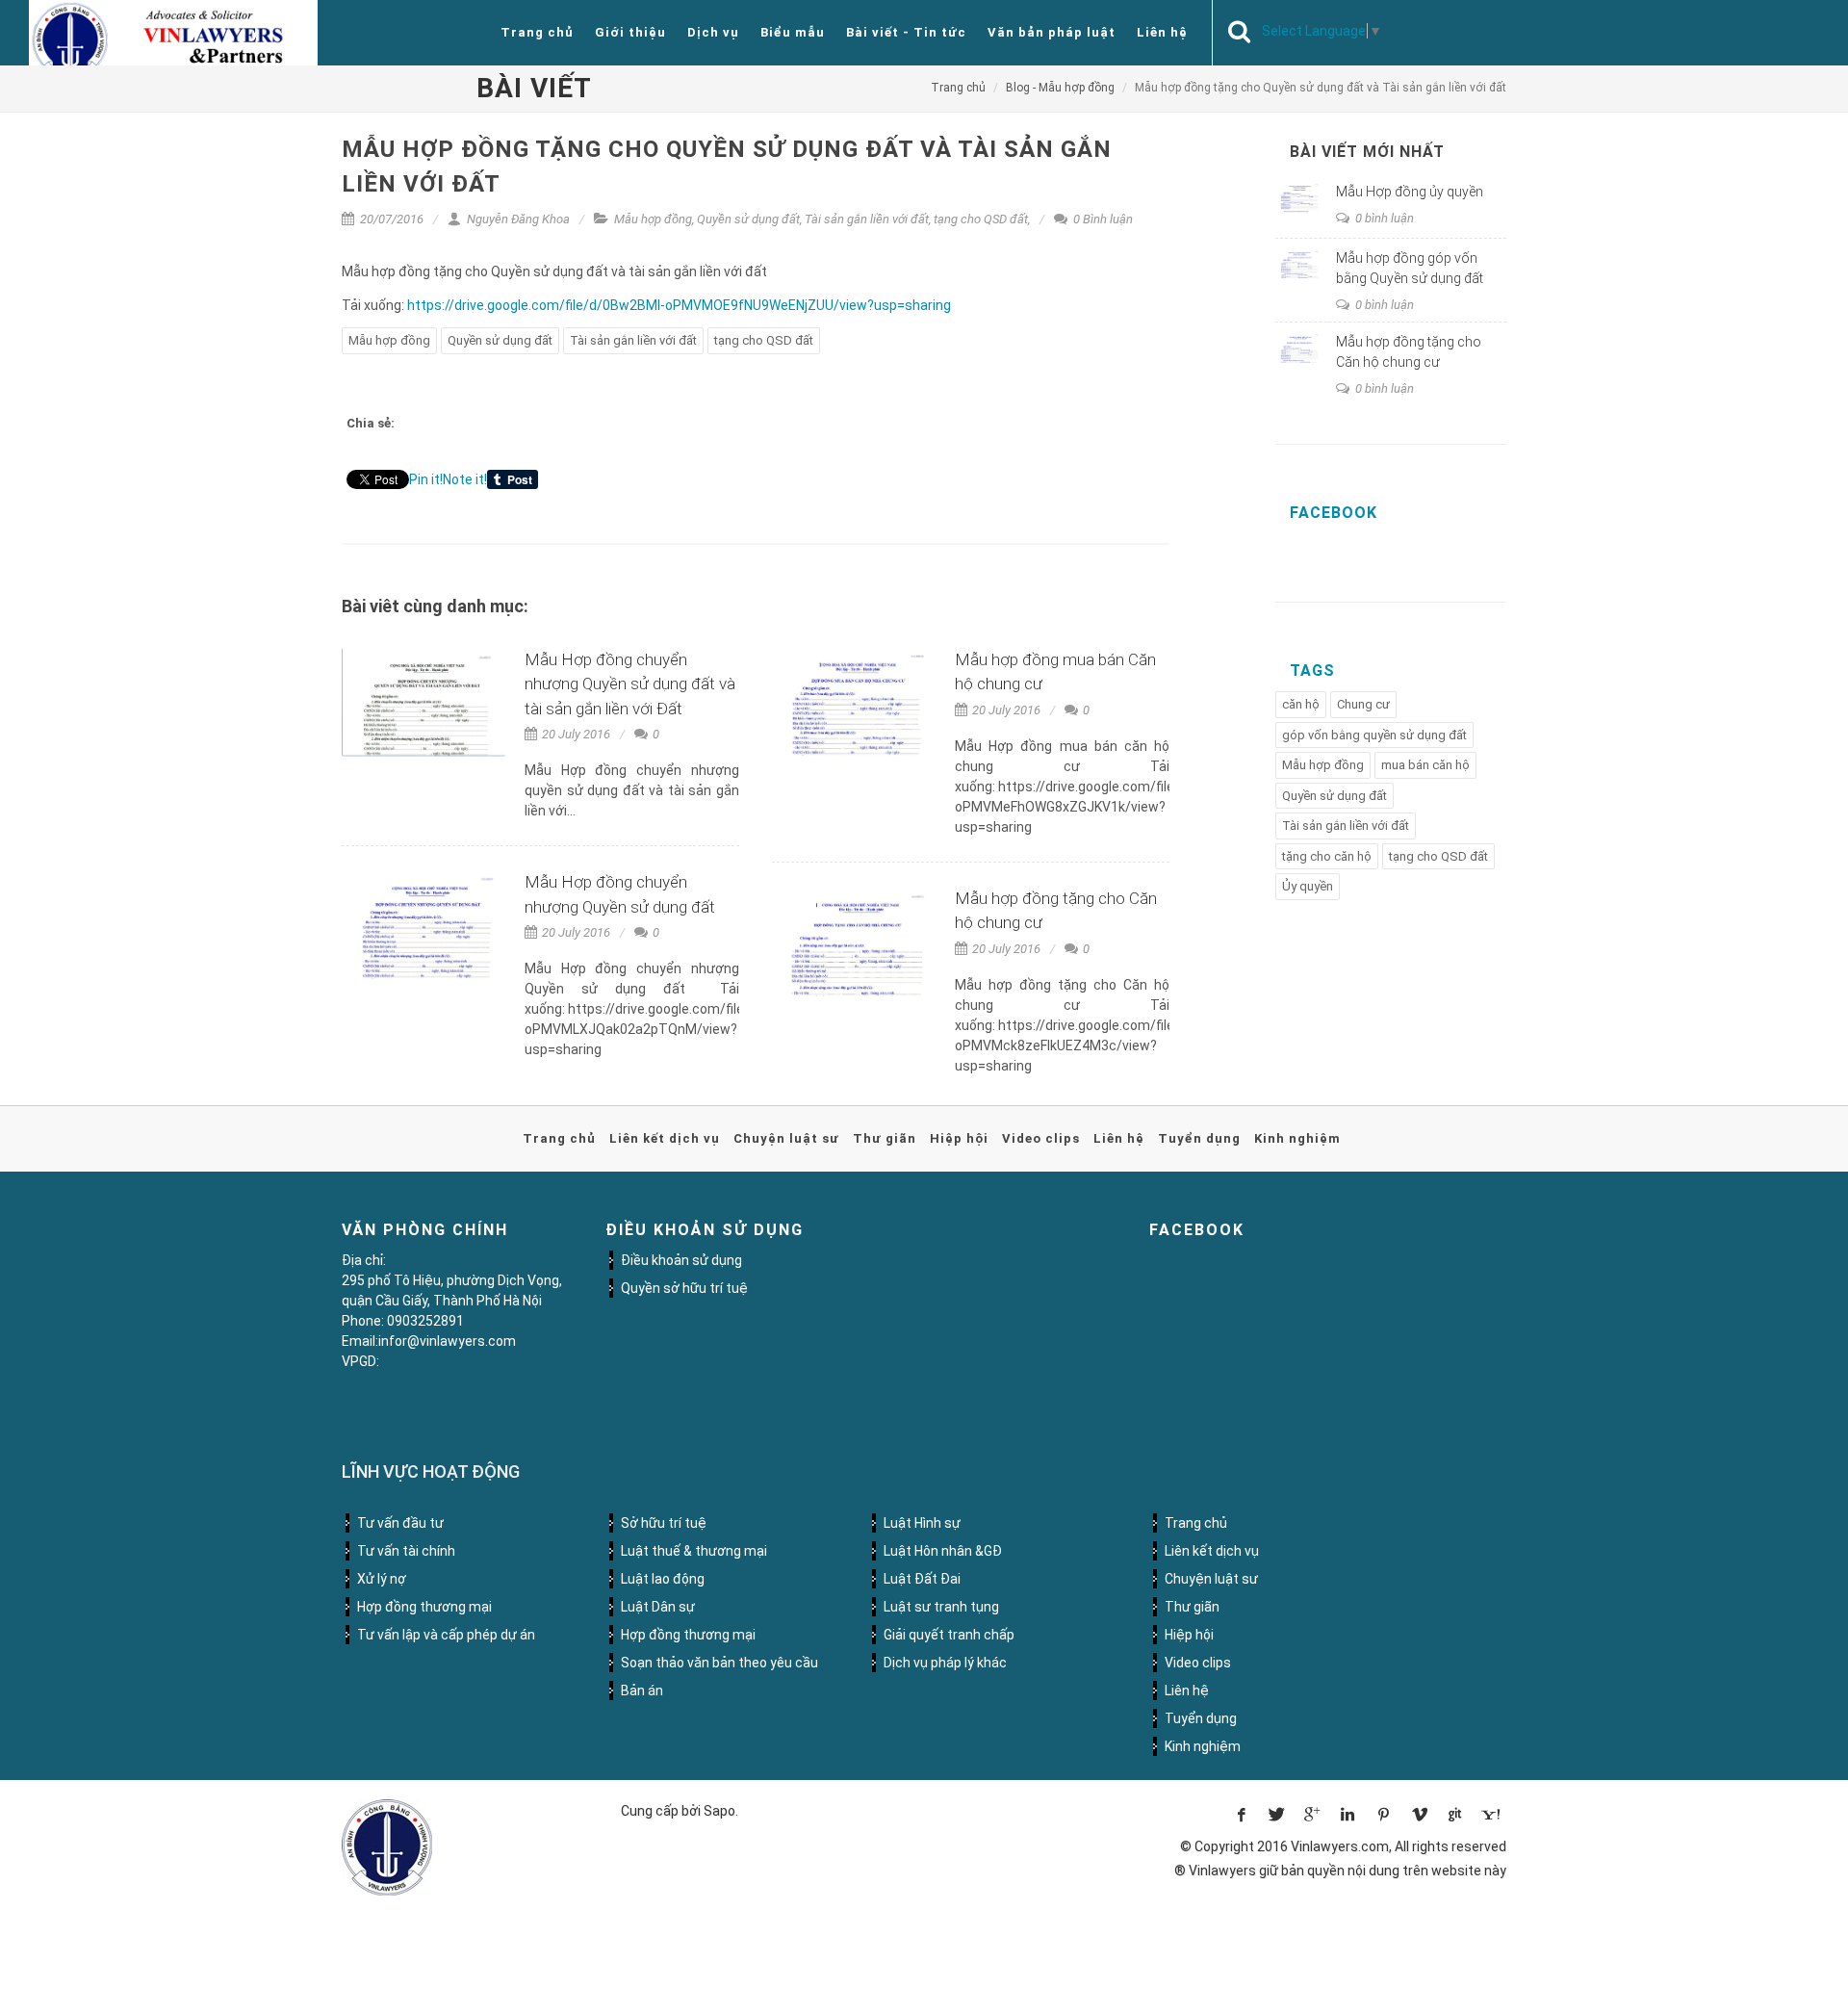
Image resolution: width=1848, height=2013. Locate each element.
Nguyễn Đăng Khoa (517, 219)
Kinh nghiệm (1297, 1138)
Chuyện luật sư (786, 1138)
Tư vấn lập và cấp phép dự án (446, 1635)
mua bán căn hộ (1425, 765)
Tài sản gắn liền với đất (867, 219)
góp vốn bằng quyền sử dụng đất (1374, 735)
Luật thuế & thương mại (694, 1551)
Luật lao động (663, 1579)
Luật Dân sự (658, 1607)
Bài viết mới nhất (1367, 152)
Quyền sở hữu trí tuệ (684, 1288)
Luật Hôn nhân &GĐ (943, 1551)
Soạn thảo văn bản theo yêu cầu (719, 1663)
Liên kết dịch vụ (665, 1138)
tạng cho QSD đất (981, 219)
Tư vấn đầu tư (400, 1523)
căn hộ (1301, 704)
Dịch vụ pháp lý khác (945, 1663)
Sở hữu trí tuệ (664, 1523)
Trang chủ (537, 32)
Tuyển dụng (1199, 1138)
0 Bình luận (1102, 219)
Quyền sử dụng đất (748, 219)
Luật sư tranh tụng (941, 1607)
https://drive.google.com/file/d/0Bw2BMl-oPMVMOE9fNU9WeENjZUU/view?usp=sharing (679, 305)
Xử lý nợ (382, 1579)
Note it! (465, 479)
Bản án (642, 1690)
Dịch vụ (713, 32)
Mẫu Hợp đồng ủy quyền (1410, 192)
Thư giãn (885, 1138)
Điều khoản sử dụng (681, 1260)
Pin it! (426, 479)
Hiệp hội (959, 1138)
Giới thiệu (630, 32)
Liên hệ (1162, 32)
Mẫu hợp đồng (653, 219)
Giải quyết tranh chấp (949, 1635)
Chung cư (1363, 704)
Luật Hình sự (922, 1523)
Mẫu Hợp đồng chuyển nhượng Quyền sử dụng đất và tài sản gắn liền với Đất (630, 684)
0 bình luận (1383, 218)
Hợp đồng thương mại (424, 1607)
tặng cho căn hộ (1327, 856)
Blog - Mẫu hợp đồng (1060, 88)
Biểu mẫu (793, 32)
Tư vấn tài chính (406, 1551)
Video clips (1041, 1138)
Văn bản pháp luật (1052, 32)
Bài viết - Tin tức (906, 32)
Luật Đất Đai (922, 1579)
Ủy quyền (1308, 886)
